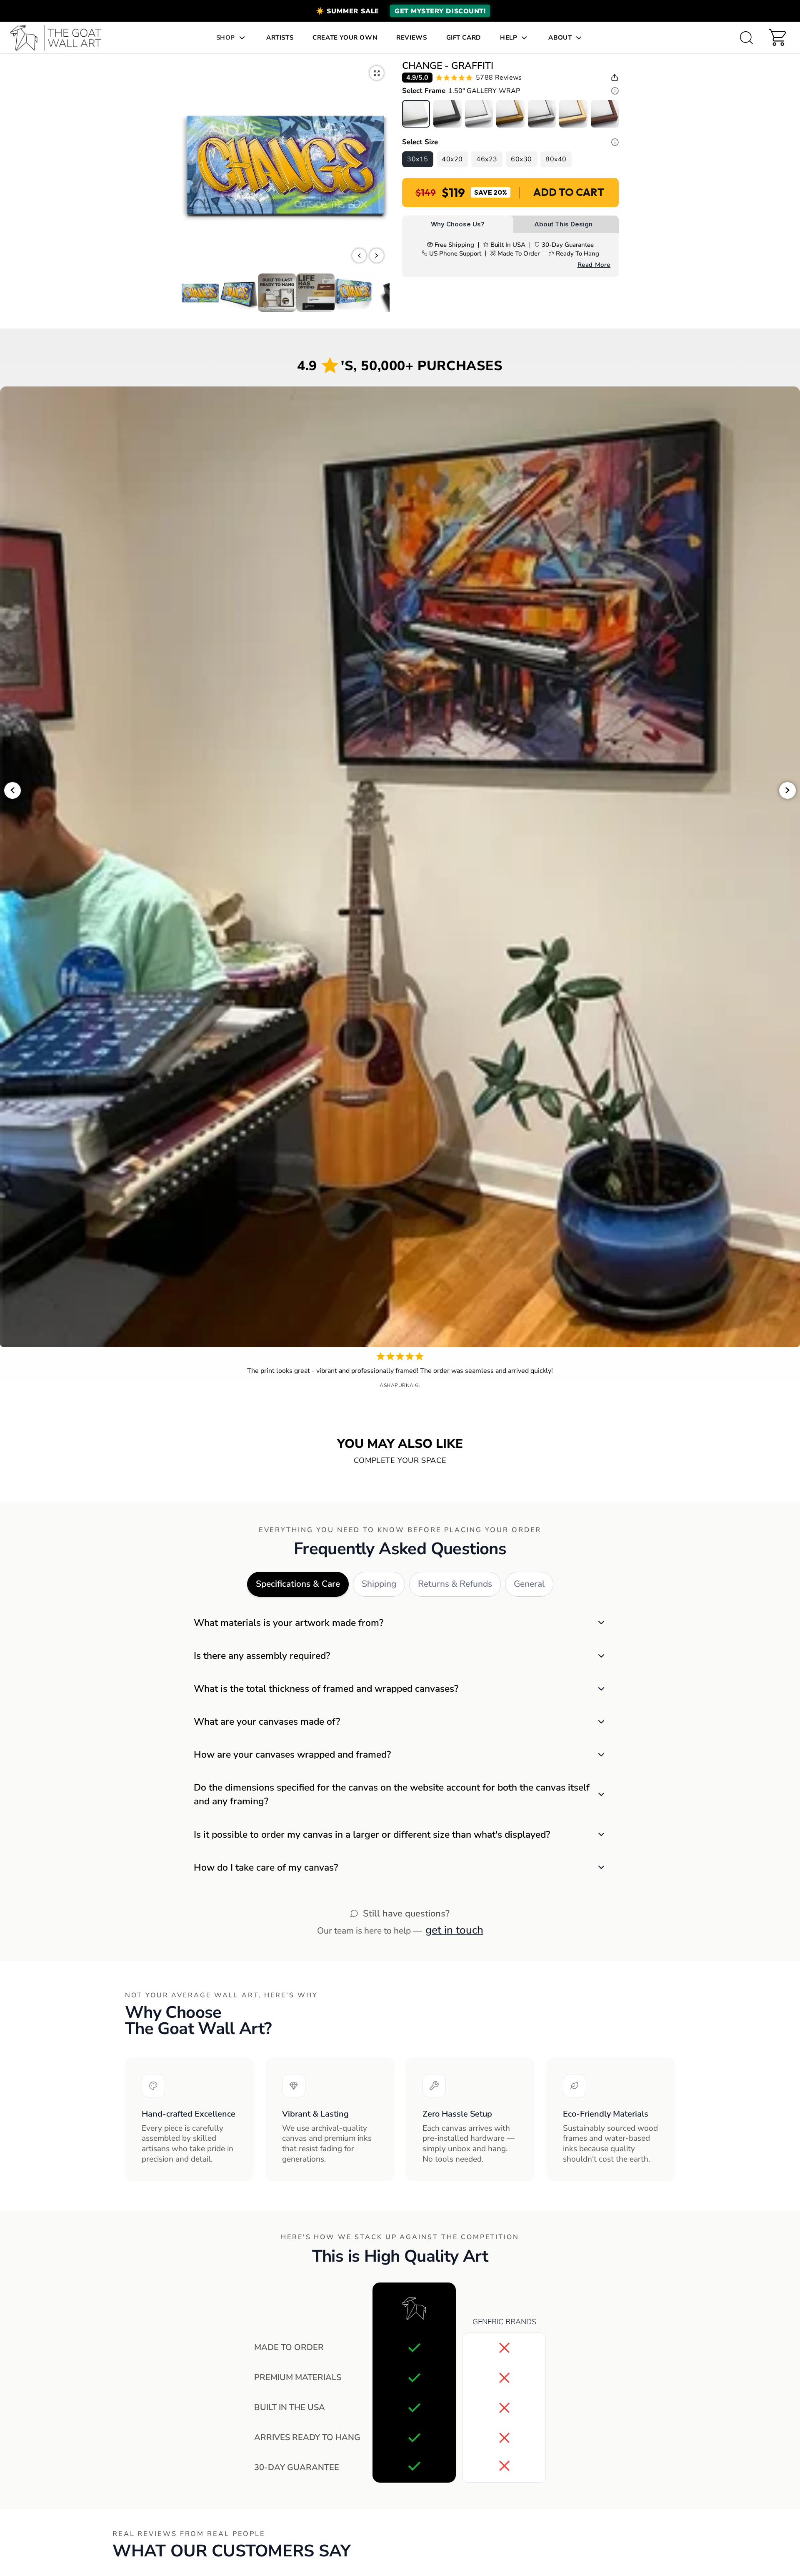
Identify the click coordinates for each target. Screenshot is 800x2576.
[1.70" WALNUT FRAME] (605, 114)
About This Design (563, 224)
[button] (400, 11)
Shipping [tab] (379, 1584)
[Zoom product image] (377, 73)
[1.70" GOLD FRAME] (510, 114)
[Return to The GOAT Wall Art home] (60, 38)
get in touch (454, 1930)
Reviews (411, 38)
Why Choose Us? (458, 224)
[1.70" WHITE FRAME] (479, 114)
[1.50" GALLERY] (416, 114)
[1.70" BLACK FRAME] (447, 114)
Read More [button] (594, 265)
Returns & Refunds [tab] (455, 1584)
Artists (280, 38)
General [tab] (529, 1584)
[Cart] (777, 38)
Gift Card (464, 38)
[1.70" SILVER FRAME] (542, 114)
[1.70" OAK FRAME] (573, 114)
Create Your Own (345, 38)
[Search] (746, 38)
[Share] (615, 78)
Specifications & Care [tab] (298, 1584)
